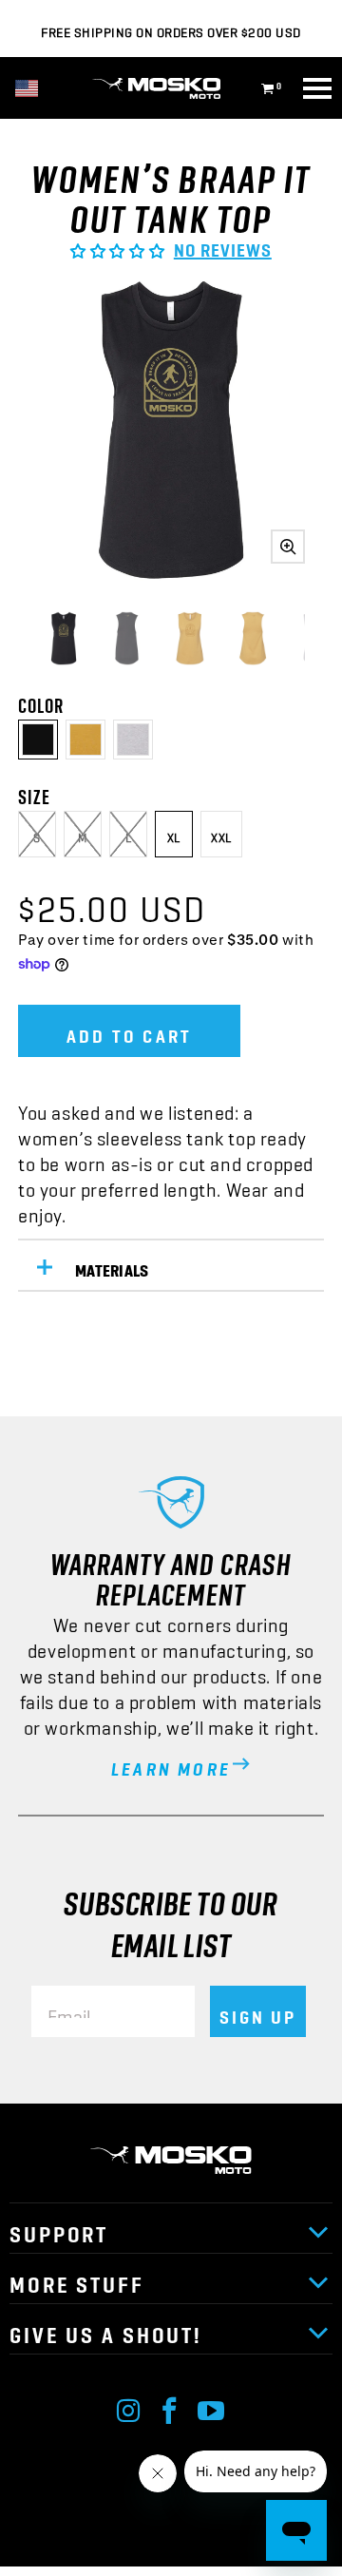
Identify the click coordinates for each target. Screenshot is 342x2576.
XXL (221, 834)
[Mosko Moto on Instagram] (129, 2406)
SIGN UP (258, 2011)
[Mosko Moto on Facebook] (170, 2406)
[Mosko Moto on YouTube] (212, 2406)
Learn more (171, 1763)
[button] (117, 244)
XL (174, 834)
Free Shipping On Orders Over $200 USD (171, 29)
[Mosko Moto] (171, 88)
